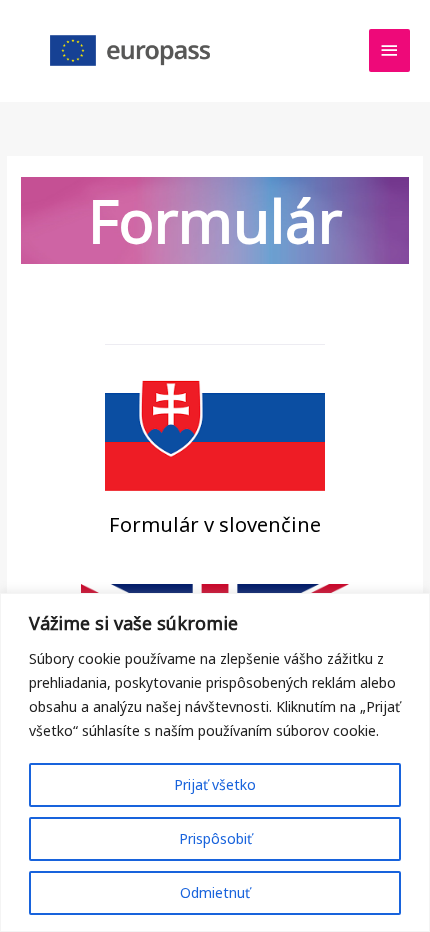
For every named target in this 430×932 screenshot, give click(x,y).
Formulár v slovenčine (215, 524)
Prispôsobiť (215, 838)
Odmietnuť (215, 892)
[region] (215, 762)
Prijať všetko (215, 784)
